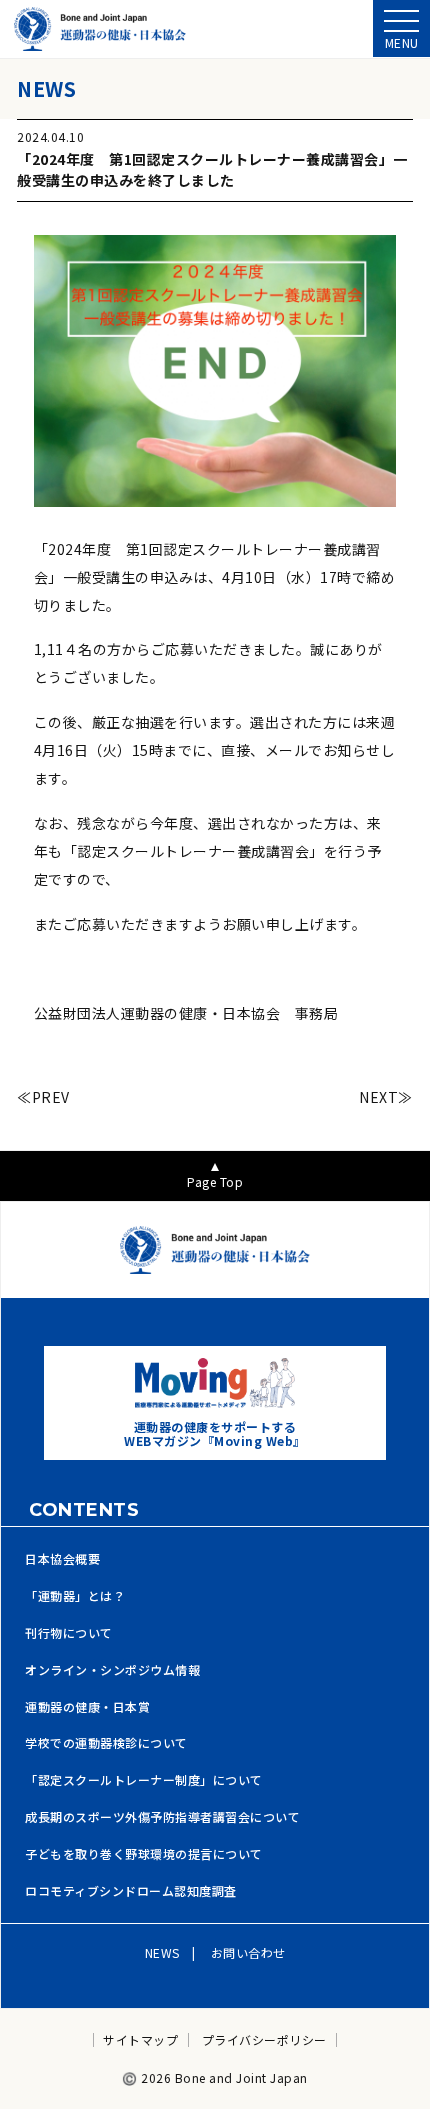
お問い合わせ (248, 1952)
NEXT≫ (386, 1097)
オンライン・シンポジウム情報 (112, 1670)
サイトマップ (140, 2040)
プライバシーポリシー (264, 2040)
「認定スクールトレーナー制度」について (144, 1780)
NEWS (162, 1952)
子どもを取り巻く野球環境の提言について (144, 1854)
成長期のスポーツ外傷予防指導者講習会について (162, 1817)
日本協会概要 (62, 1559)
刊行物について (69, 1633)
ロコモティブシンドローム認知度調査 (131, 1891)
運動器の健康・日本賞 (87, 1707)
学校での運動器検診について (106, 1743)
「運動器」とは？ (75, 1596)
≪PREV (43, 1097)
